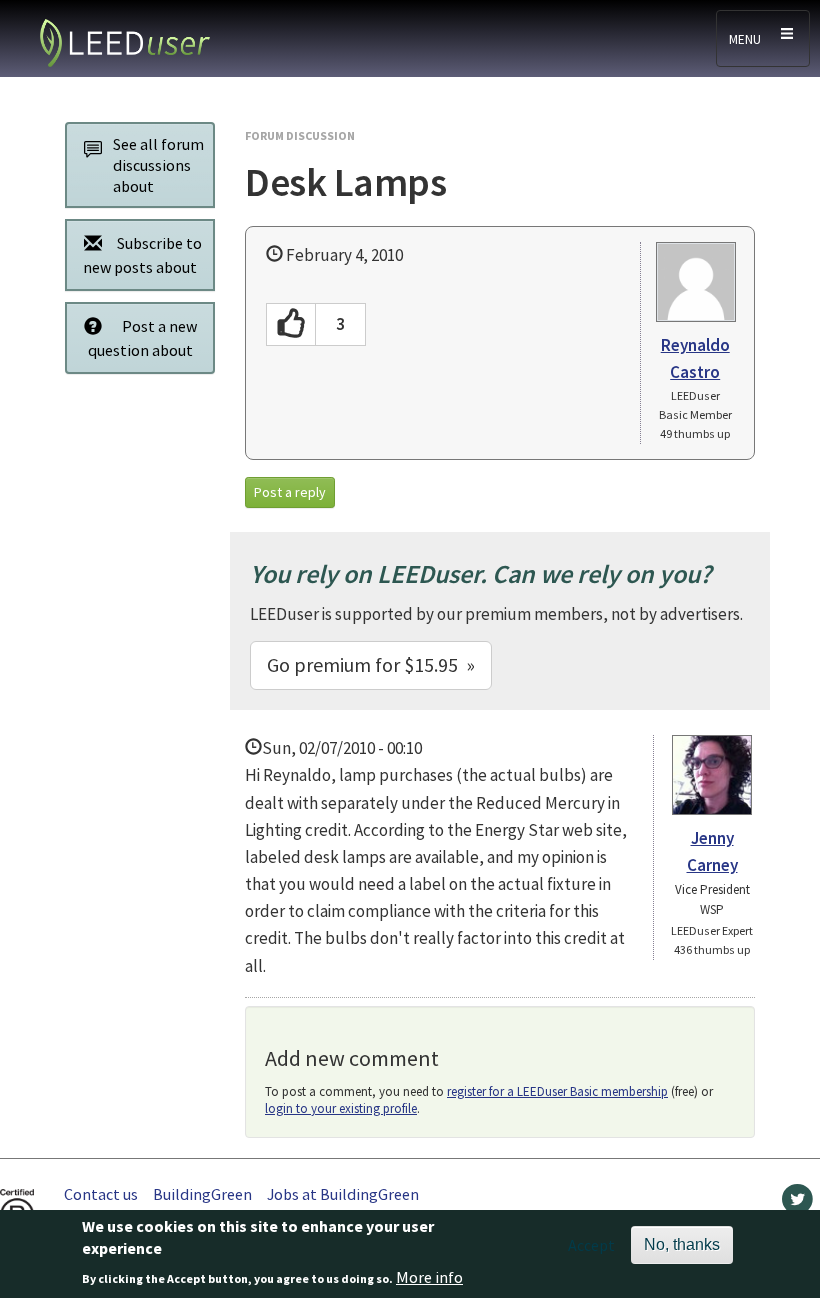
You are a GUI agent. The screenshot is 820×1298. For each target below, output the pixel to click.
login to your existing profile (341, 1108)
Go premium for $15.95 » (371, 664)
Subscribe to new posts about (142, 255)
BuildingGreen (202, 1194)
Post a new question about (143, 338)
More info (429, 1277)
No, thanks (682, 1244)
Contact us (101, 1194)
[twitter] (797, 1204)
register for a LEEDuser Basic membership (557, 1091)
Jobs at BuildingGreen (343, 1194)
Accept (591, 1245)
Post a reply (290, 492)
